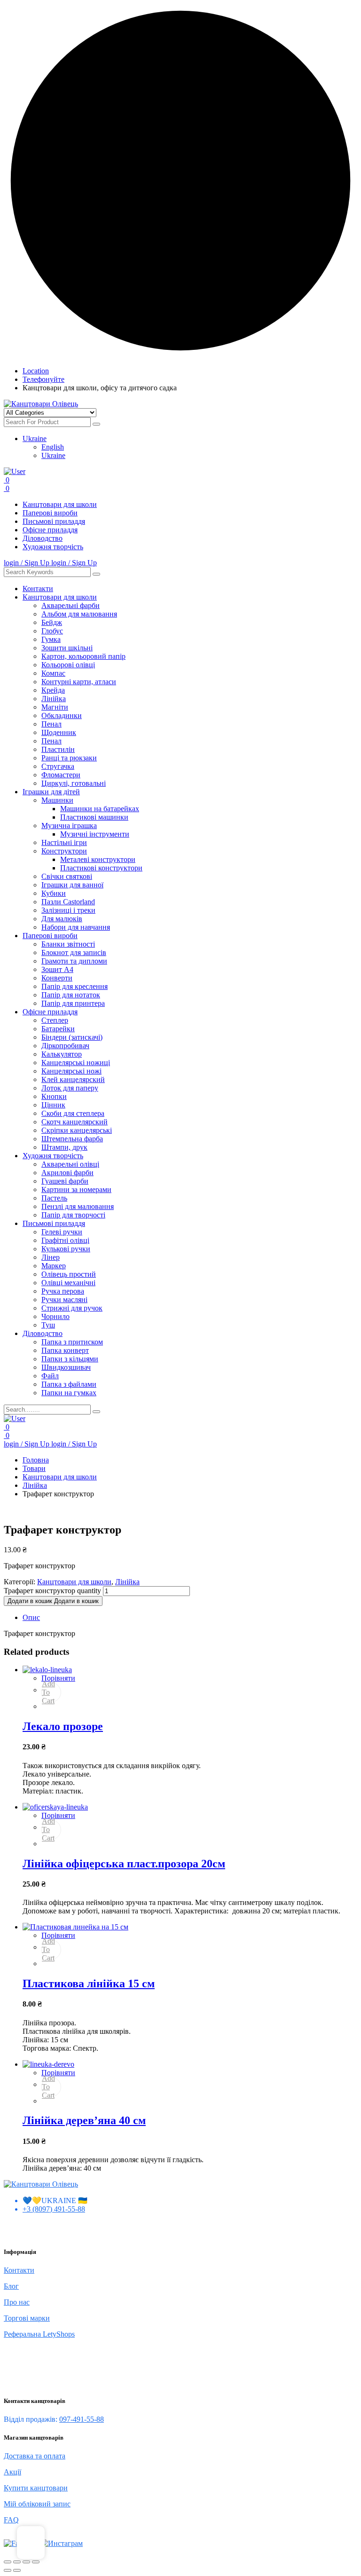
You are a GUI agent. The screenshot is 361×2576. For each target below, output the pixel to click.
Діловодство (43, 538)
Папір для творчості (73, 1215)
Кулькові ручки (66, 1249)
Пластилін (58, 749)
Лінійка (54, 699)
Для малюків (62, 919)
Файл (50, 1376)
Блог (11, 2286)
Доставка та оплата (35, 2456)
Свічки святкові (67, 876)
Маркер (54, 1266)
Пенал (51, 724)
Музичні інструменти (95, 834)
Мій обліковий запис (37, 2504)
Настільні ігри (64, 842)
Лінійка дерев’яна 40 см (84, 2120)
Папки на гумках (69, 1393)
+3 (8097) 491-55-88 (54, 2209)
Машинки (57, 800)
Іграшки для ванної (72, 885)
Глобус (52, 631)
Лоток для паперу (70, 1088)
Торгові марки (27, 2318)
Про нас (17, 2302)
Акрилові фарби (67, 1173)
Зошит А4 (57, 969)
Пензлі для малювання (78, 1206)
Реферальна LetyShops (39, 2334)
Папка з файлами (69, 1384)
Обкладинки (62, 715)
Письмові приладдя (54, 521)
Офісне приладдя (50, 530)
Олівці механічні (68, 1283)
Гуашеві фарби (65, 1181)
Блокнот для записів (74, 952)
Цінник (53, 1105)
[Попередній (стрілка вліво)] (8, 2570)
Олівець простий (69, 1274)
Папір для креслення (75, 986)
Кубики (54, 893)
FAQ (11, 2520)
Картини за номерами (76, 1189)
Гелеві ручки (62, 1232)
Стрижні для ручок (72, 1308)
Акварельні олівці (70, 1164)
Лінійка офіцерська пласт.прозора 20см (124, 1864)
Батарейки (58, 1029)
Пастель (54, 1198)
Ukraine (35, 439)
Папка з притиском (72, 1342)
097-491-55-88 (82, 2419)
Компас (53, 673)
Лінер (51, 1257)
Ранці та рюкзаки (69, 758)
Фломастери (61, 775)
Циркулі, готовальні (74, 783)
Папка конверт (65, 1350)
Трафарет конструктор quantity (52, 1591)
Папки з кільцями (70, 1359)
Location (36, 371)
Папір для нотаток (71, 995)
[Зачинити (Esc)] (36, 2562)
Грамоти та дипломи (74, 961)
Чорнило (55, 1316)
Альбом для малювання (79, 614)
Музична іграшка (69, 826)
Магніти (55, 707)
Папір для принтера (73, 1003)
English (53, 447)
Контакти (38, 589)
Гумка (51, 639)
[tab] (190, 1618)
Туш (48, 1325)
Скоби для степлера (73, 1113)
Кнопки (54, 1096)
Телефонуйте (43, 379)
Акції (12, 2472)
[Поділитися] (26, 2562)
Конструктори (64, 851)
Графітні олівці (65, 1240)
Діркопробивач (65, 1046)
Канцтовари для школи (60, 504)
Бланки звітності (68, 944)
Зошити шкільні (67, 648)
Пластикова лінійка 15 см (89, 1983)
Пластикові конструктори (101, 868)
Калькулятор (62, 1054)
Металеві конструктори (98, 859)
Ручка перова (63, 1291)
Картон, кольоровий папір (83, 656)
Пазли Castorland (68, 902)
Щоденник (59, 732)
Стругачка (58, 766)
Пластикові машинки (94, 817)
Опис (31, 1617)
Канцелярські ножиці (76, 1063)
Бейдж (52, 622)
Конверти (57, 978)
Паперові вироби (50, 513)
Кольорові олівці (68, 665)
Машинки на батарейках (100, 809)
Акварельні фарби (71, 605)
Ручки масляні (64, 1300)
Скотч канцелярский (75, 1122)
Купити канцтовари (36, 2488)
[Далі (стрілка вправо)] (17, 2570)
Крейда (53, 690)
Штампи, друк (64, 1147)
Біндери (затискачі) (72, 1037)
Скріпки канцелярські (77, 1130)
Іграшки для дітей (51, 792)
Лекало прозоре (63, 1726)
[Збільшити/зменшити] (8, 2562)
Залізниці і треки (68, 910)
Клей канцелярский (73, 1079)
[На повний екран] (17, 2562)
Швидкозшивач (66, 1367)
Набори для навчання (76, 927)
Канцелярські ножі (71, 1071)
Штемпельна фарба (72, 1139)
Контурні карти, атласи (79, 682)
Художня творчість (53, 547)
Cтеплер (55, 1020)
